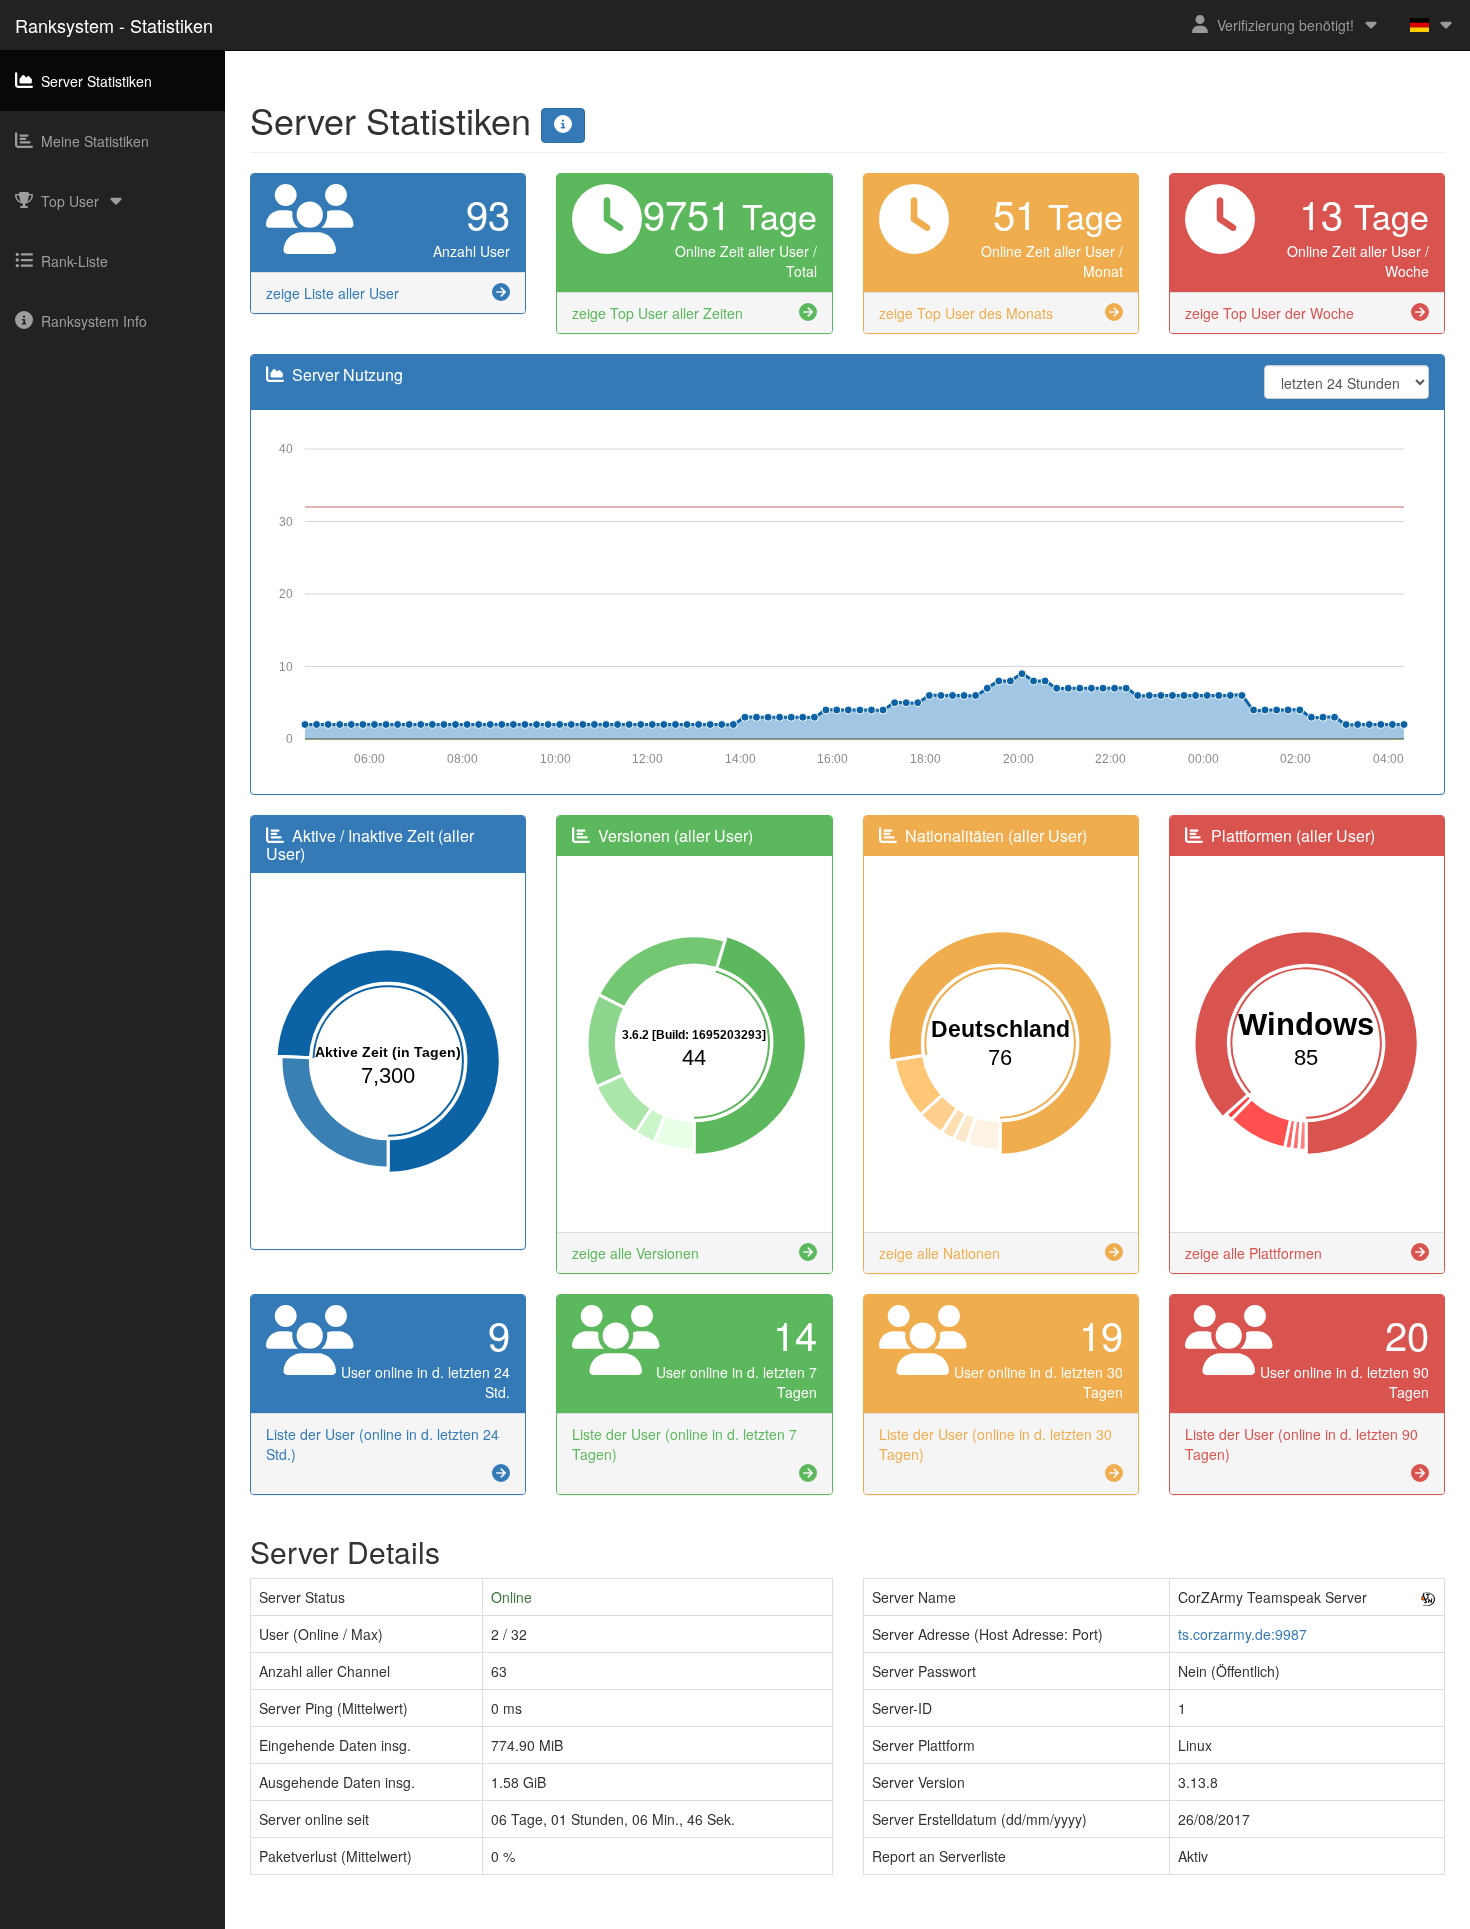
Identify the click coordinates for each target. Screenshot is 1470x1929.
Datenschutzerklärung (775, 1919)
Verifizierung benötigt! (1285, 25)
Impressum (662, 1919)
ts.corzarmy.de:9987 (1242, 1634)
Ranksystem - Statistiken (114, 25)
